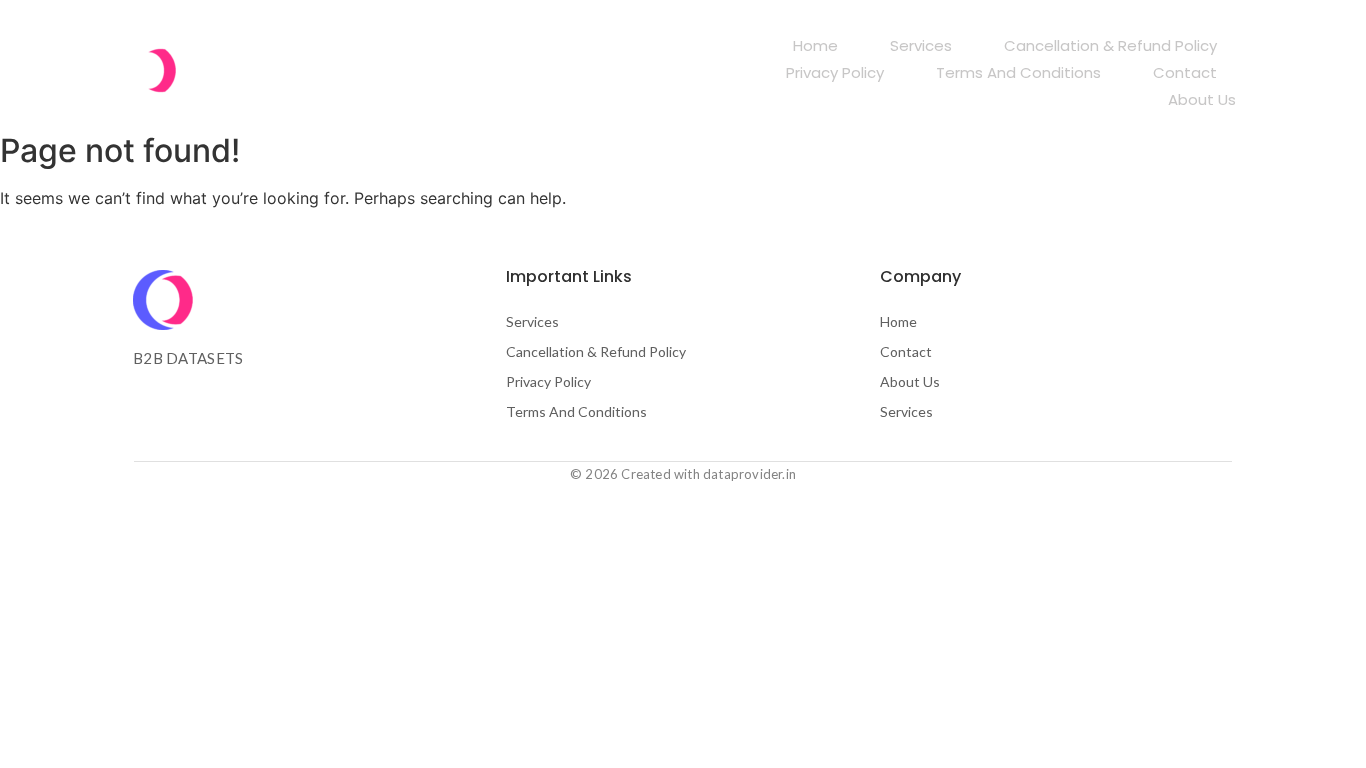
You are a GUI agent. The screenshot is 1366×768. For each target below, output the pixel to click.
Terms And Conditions (1018, 72)
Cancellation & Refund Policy (1110, 45)
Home (815, 45)
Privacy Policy (835, 72)
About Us (1202, 99)
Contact (1185, 72)
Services (921, 45)
